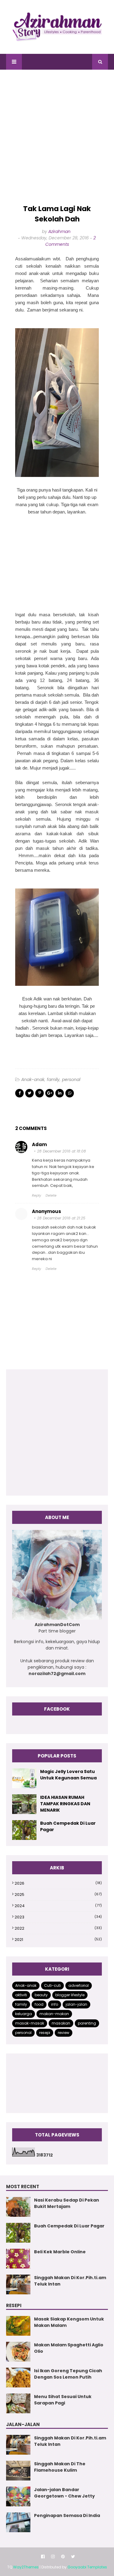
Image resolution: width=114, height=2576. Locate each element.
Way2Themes (26, 2567)
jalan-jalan (76, 2004)
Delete (51, 1195)
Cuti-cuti (52, 1985)
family (53, 1079)
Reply (36, 1195)
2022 (58, 1928)
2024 (58, 1906)
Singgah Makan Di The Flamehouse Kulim (60, 2467)
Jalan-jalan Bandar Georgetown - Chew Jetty (64, 2493)
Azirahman (59, 231)
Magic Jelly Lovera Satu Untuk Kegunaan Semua (68, 1775)
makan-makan (54, 2014)
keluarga (24, 2014)
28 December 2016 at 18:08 (62, 1151)
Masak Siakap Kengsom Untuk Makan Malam (69, 2322)
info (55, 2004)
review (64, 2033)
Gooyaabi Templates (87, 2567)
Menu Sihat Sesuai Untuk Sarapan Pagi (63, 2400)
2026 (58, 1883)
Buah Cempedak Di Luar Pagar (68, 1826)
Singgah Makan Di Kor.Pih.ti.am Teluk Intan (70, 2281)
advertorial (79, 1985)
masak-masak (30, 2023)
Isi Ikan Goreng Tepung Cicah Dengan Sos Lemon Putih (68, 2374)
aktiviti (21, 1995)
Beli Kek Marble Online (60, 2252)
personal (71, 1079)
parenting (87, 2023)
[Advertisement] (57, 137)
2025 (58, 1895)
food (39, 2004)
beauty (41, 1995)
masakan (61, 2023)
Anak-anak (33, 1079)
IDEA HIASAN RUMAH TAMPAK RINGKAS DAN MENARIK (65, 1804)
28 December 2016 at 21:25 (61, 1218)
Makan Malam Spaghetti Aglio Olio (69, 2348)
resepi (45, 2033)
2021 (58, 1940)
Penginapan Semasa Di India (67, 2515)
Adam (39, 1144)
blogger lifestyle (70, 1995)
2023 (58, 1917)
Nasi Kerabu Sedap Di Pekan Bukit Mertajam (67, 2203)
